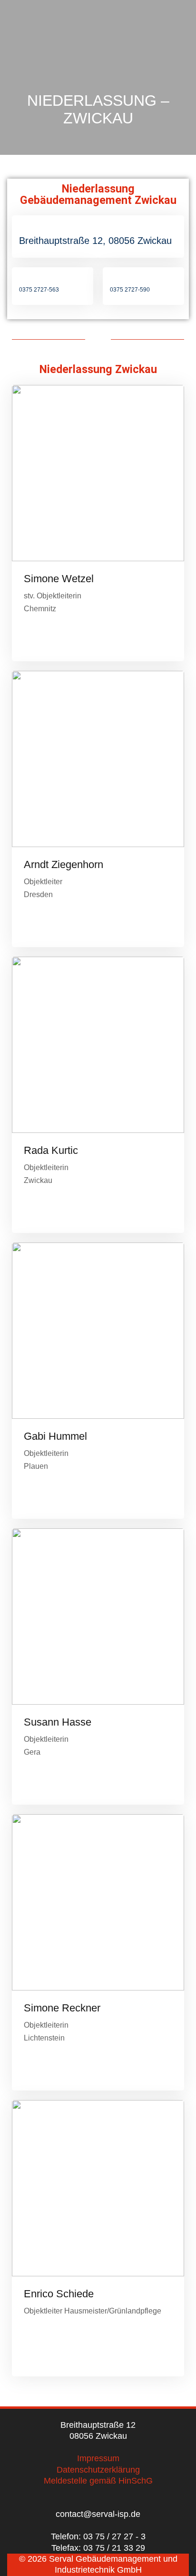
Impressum (98, 2458)
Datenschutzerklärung (98, 2470)
